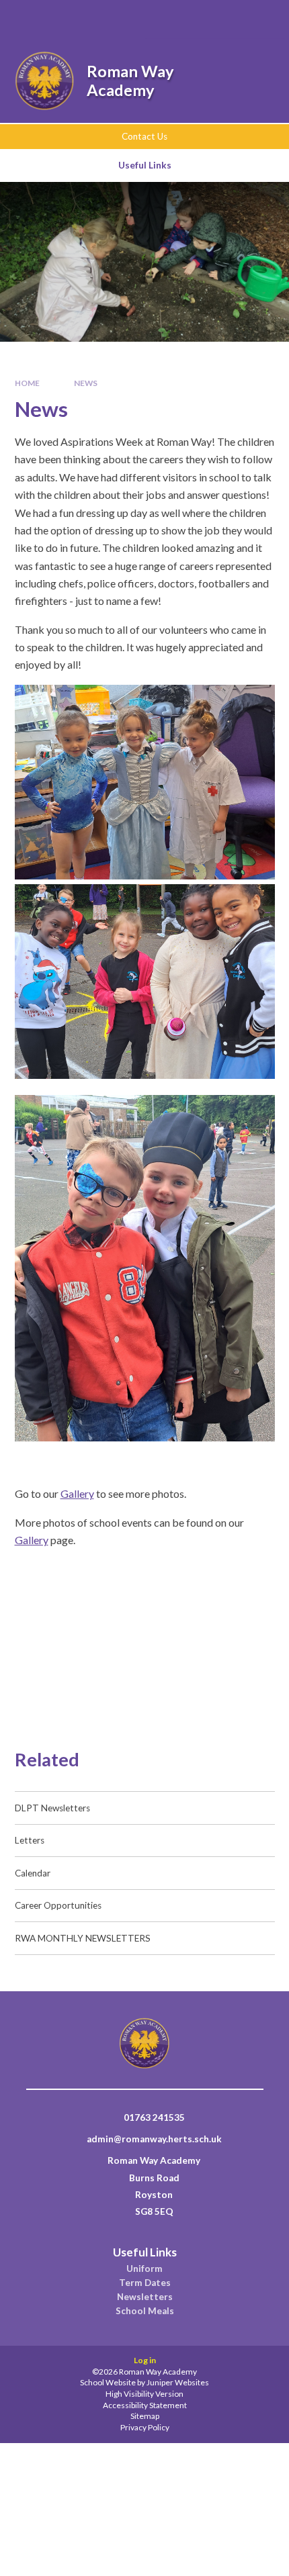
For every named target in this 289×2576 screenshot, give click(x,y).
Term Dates (145, 2283)
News (86, 383)
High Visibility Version (144, 2394)
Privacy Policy (145, 2427)
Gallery (77, 1493)
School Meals (145, 2311)
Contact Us (144, 136)
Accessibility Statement (145, 2405)
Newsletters (145, 2297)
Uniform (144, 2269)
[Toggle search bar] (190, 19)
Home (27, 383)
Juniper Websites (178, 2382)
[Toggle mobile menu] (260, 19)
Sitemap (145, 2416)
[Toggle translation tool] (224, 19)
